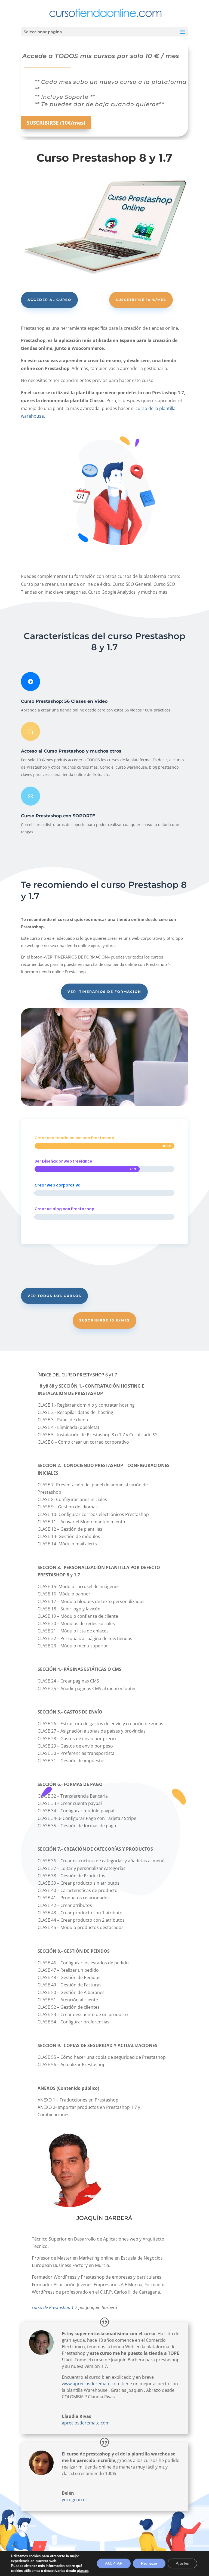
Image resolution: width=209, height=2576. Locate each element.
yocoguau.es (75, 2500)
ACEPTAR (114, 2563)
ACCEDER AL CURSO (49, 300)
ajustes (83, 2571)
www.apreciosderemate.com (91, 2384)
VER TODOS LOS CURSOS (54, 1296)
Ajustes (182, 2563)
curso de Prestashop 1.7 (55, 2307)
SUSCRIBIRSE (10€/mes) (56, 123)
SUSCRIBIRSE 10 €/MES (141, 300)
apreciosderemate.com (86, 2423)
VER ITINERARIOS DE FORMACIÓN (104, 992)
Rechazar (149, 2563)
